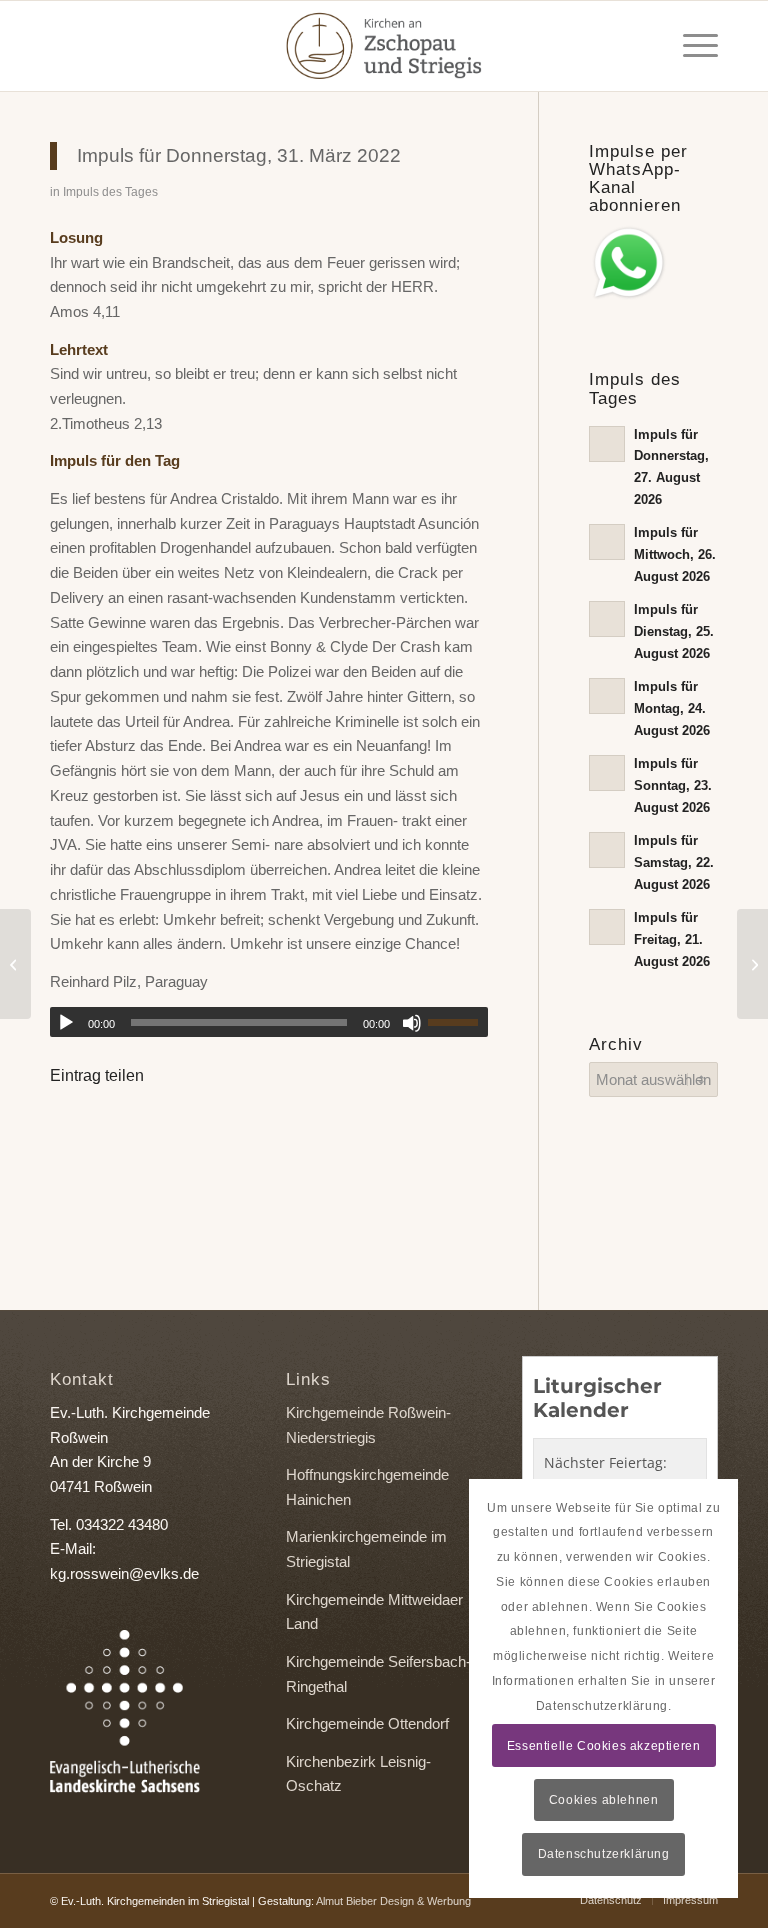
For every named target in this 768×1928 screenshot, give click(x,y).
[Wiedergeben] (66, 1023)
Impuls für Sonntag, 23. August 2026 (673, 785)
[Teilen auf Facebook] (77, 1132)
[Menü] (690, 46)
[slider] (458, 1022)
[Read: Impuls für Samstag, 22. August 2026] (607, 850)
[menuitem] (690, 46)
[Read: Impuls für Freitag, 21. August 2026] (607, 927)
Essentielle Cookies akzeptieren (604, 1746)
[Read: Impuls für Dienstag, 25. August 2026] (607, 619)
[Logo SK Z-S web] (383, 46)
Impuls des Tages (110, 192)
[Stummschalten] (412, 1023)
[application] (269, 1022)
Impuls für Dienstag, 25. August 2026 (674, 631)
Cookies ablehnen (604, 1800)
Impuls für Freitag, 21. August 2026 (672, 939)
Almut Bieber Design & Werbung (393, 1901)
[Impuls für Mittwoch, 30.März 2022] (15, 964)
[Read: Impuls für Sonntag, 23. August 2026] (607, 773)
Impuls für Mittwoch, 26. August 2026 (675, 554)
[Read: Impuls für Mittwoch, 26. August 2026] (607, 542)
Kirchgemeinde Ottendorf (367, 1723)
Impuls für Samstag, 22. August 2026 (674, 862)
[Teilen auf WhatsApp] (132, 1132)
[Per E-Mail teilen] (187, 1132)
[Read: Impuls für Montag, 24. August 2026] (607, 696)
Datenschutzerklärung (604, 1854)
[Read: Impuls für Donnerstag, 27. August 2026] (607, 444)
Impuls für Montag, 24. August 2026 (672, 708)
